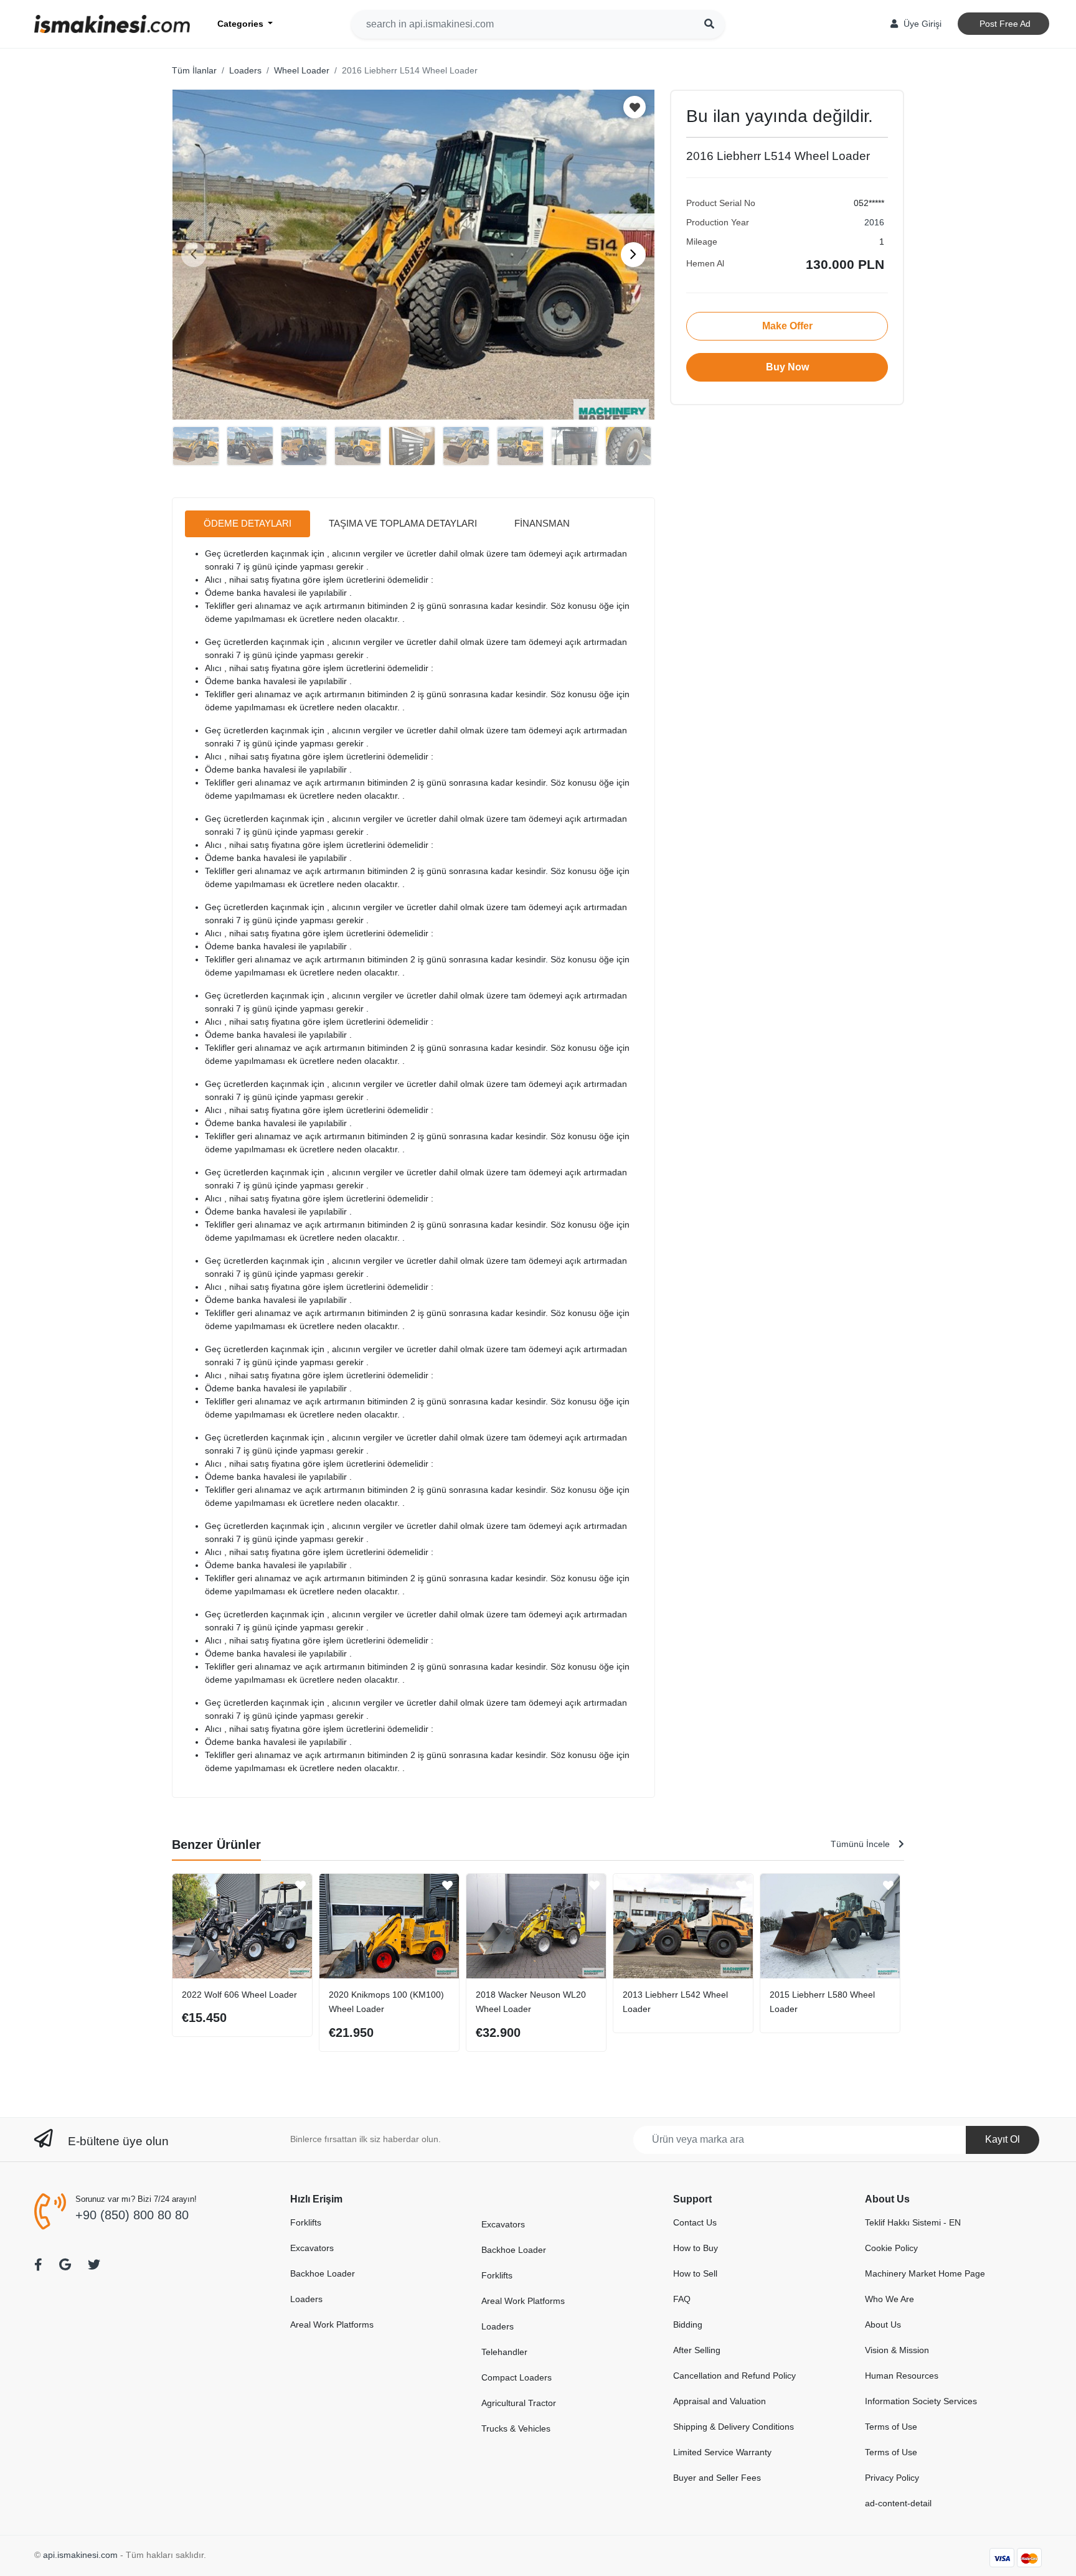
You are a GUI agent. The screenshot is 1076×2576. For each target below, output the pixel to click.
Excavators (312, 2248)
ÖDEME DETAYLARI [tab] (248, 523)
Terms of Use (891, 2427)
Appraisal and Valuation (720, 2401)
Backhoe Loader (323, 2273)
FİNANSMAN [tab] (542, 523)
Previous (194, 255)
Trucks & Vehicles (516, 2428)
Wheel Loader (302, 70)
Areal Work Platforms (332, 2325)
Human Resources (902, 2376)
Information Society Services (921, 2401)
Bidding (688, 2325)
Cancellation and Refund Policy (734, 2376)
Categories (242, 24)
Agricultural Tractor (519, 2403)
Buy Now (787, 367)
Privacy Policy (892, 2478)
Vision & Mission (897, 2350)
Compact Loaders (517, 2377)
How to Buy (696, 2248)
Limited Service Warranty (722, 2452)
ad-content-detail (898, 2503)
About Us (883, 2325)
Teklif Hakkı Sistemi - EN (913, 2222)
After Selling (697, 2350)
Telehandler (504, 2352)
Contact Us (695, 2222)
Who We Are (890, 2299)
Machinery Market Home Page (925, 2273)
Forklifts (306, 2222)
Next (633, 255)
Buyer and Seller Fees (717, 2478)
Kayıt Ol (1003, 2139)
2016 (874, 222)
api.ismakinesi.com (80, 2555)
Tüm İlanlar (194, 70)
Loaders (245, 70)
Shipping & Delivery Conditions (734, 2427)
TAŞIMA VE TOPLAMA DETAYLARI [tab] (403, 523)
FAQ (682, 2299)
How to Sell (695, 2273)
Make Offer (787, 326)
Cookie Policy (891, 2248)
